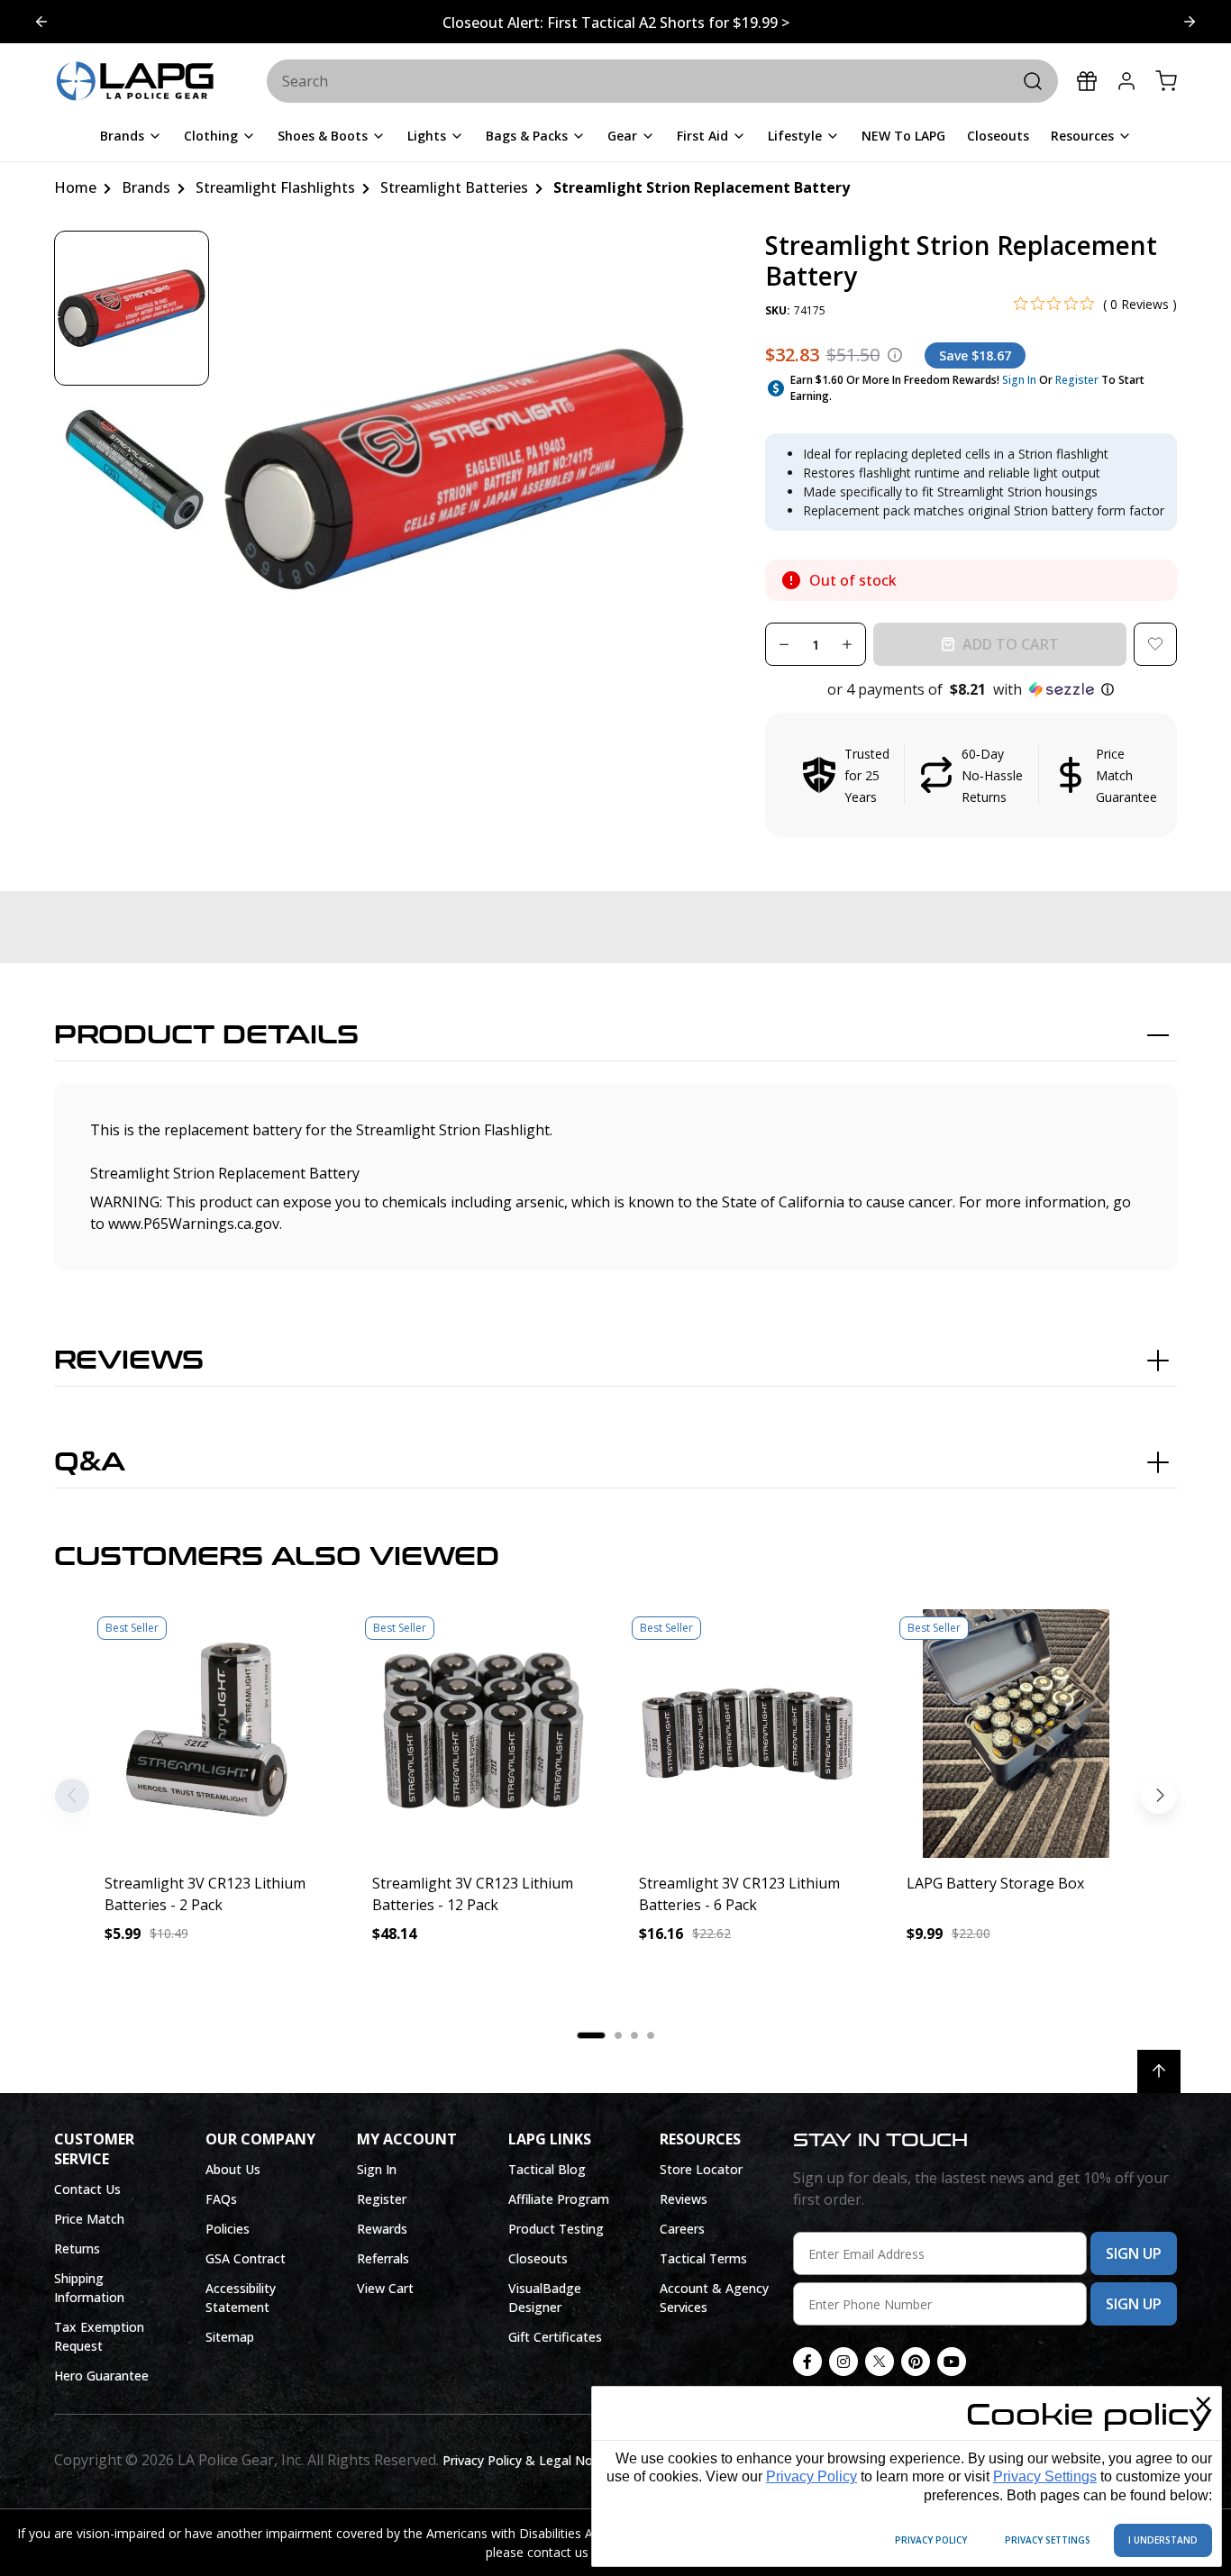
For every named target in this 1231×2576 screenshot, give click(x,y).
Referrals (383, 2258)
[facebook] (807, 2362)
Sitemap (230, 2337)
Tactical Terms (703, 2258)
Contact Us (87, 2189)
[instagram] (843, 2362)
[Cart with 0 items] (1166, 81)
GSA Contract (246, 2258)
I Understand (1163, 2540)
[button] (971, 689)
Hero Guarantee (101, 2376)
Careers (682, 2229)
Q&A (90, 1462)
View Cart (385, 2288)
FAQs (221, 2199)
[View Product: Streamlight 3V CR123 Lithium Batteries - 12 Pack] (483, 1734)
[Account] (1126, 81)
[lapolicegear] (135, 82)
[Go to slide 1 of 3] (1190, 22)
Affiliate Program (559, 2199)
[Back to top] (1159, 2071)
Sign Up (1134, 2253)
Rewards (382, 2229)
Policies (228, 2229)
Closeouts (538, 2258)
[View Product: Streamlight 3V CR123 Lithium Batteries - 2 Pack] (215, 1734)
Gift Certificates (555, 2337)
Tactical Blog (547, 2169)
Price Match (89, 2219)
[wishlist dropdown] (1155, 644)
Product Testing (556, 2229)
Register (1077, 380)
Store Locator (701, 2169)
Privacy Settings (1045, 2476)
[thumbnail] (132, 308)
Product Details (206, 1035)
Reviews (129, 1361)
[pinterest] (916, 2362)
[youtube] (952, 2362)
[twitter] (880, 2362)
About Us (233, 2169)
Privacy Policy (812, 2476)
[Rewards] (1087, 81)
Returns (77, 2248)
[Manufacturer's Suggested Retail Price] (895, 355)
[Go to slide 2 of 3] (41, 22)
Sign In (1019, 380)
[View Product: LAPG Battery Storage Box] (1017, 1734)
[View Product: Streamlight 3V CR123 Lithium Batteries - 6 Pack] (749, 1734)
